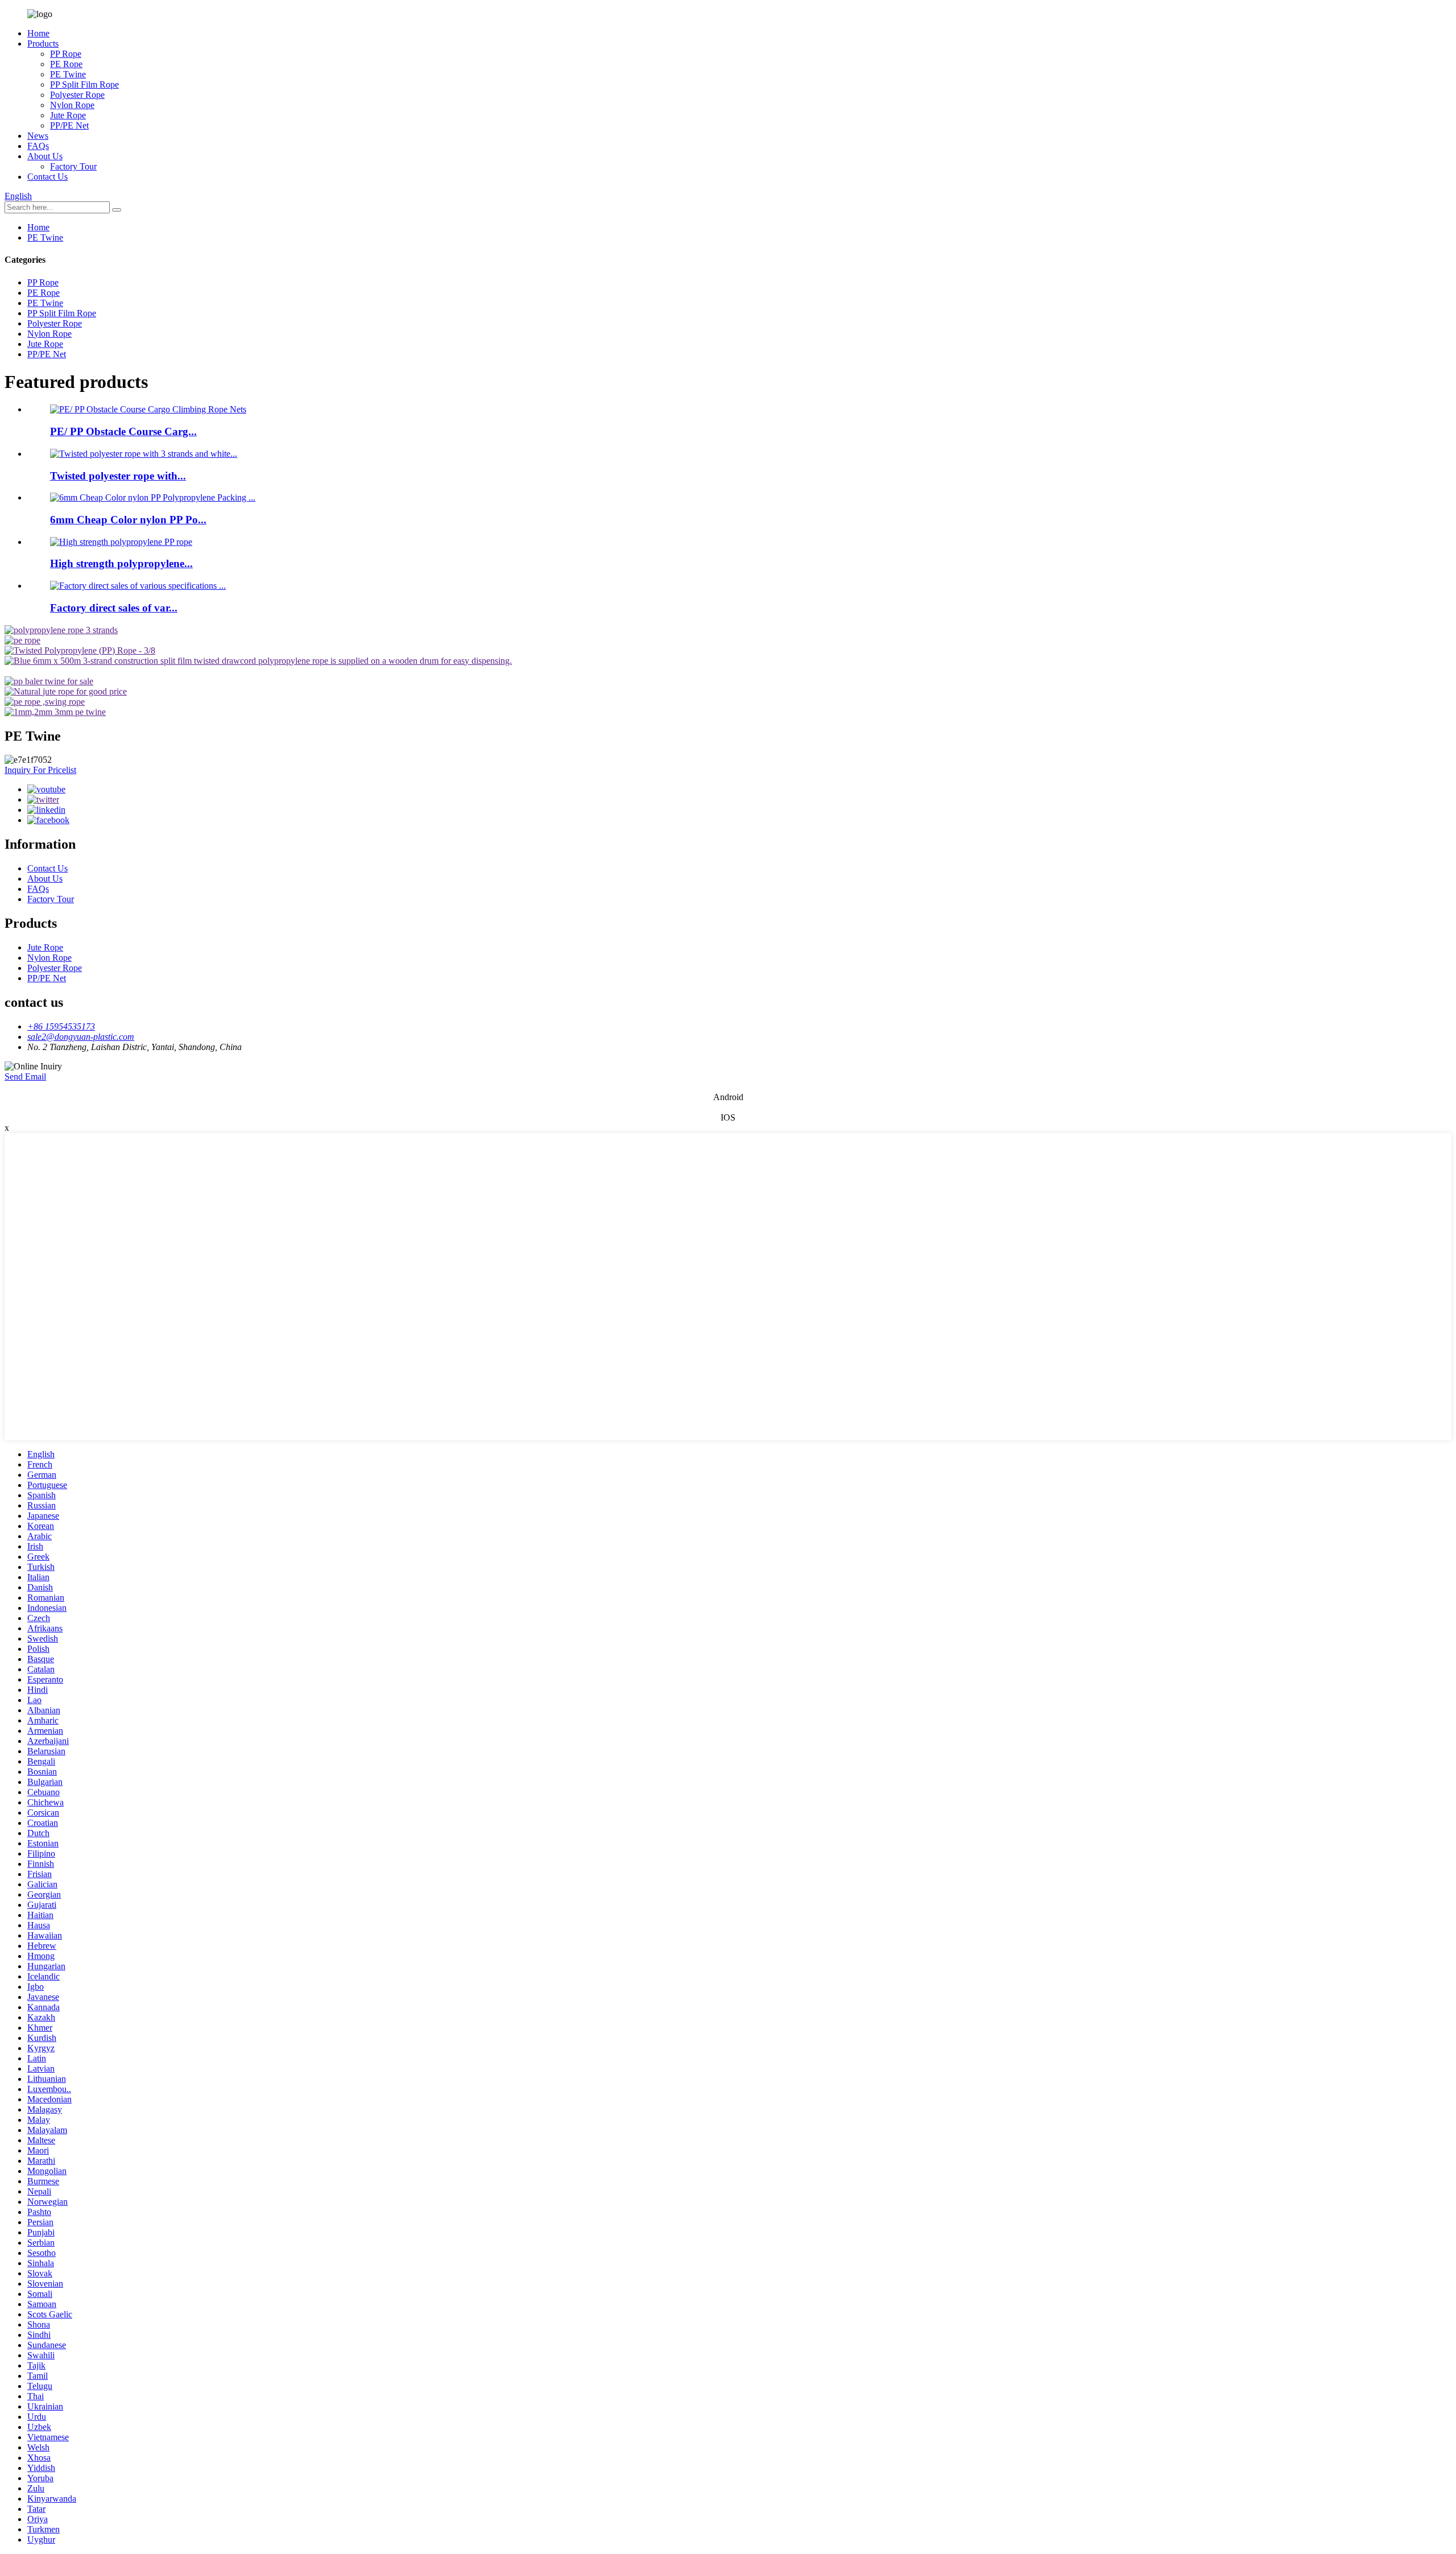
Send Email (25, 1076)
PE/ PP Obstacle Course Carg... (123, 431)
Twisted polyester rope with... (118, 476)
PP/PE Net (69, 125)
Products (43, 44)
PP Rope (66, 54)
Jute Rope (68, 115)
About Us (45, 156)
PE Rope (66, 64)
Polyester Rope (77, 95)
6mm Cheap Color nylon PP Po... (128, 520)
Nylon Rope (72, 105)
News (38, 136)
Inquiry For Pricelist (40, 770)
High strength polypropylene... (121, 563)
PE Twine (68, 74)
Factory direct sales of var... (114, 608)
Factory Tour (73, 166)
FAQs (38, 146)
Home (38, 33)
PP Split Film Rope (84, 84)
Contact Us (47, 177)
